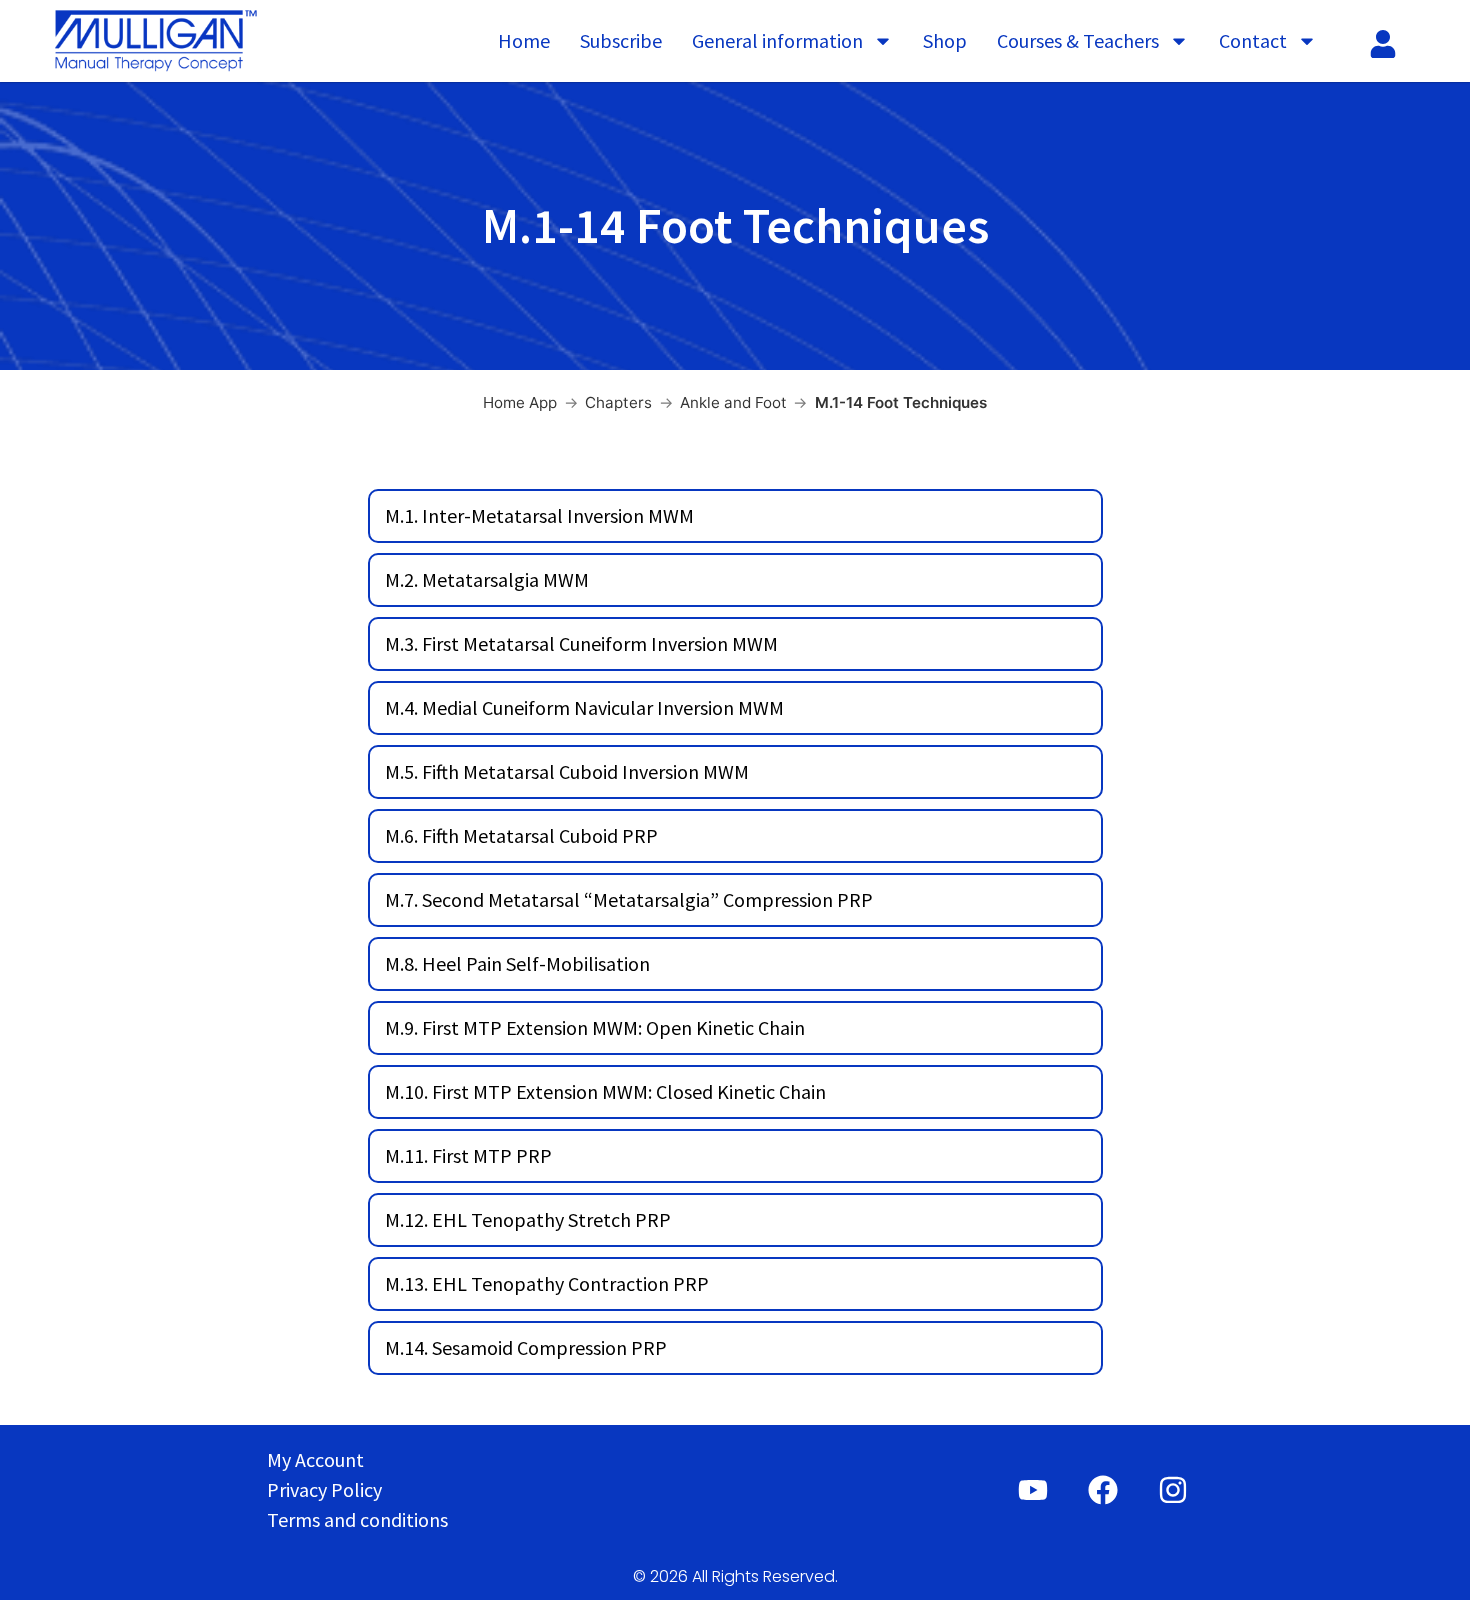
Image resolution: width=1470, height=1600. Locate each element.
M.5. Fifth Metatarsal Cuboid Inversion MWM (567, 771)
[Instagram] (1173, 1490)
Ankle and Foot (733, 402)
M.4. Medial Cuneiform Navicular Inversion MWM (584, 707)
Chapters (618, 402)
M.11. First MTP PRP (468, 1155)
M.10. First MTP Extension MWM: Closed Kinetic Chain (605, 1091)
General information (777, 40)
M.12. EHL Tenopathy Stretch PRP (528, 1219)
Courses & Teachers (1078, 40)
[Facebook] (1103, 1490)
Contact (1253, 40)
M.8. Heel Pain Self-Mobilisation (517, 963)
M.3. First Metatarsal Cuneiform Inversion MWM (581, 643)
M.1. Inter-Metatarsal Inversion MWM (539, 515)
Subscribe (621, 40)
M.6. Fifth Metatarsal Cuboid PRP (521, 835)
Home (524, 40)
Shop (945, 40)
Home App (520, 402)
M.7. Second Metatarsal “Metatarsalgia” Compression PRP (629, 899)
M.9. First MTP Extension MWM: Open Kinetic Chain (595, 1027)
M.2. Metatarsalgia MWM (487, 579)
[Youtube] (1033, 1490)
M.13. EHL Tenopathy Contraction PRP (547, 1283)
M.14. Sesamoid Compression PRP (526, 1347)
